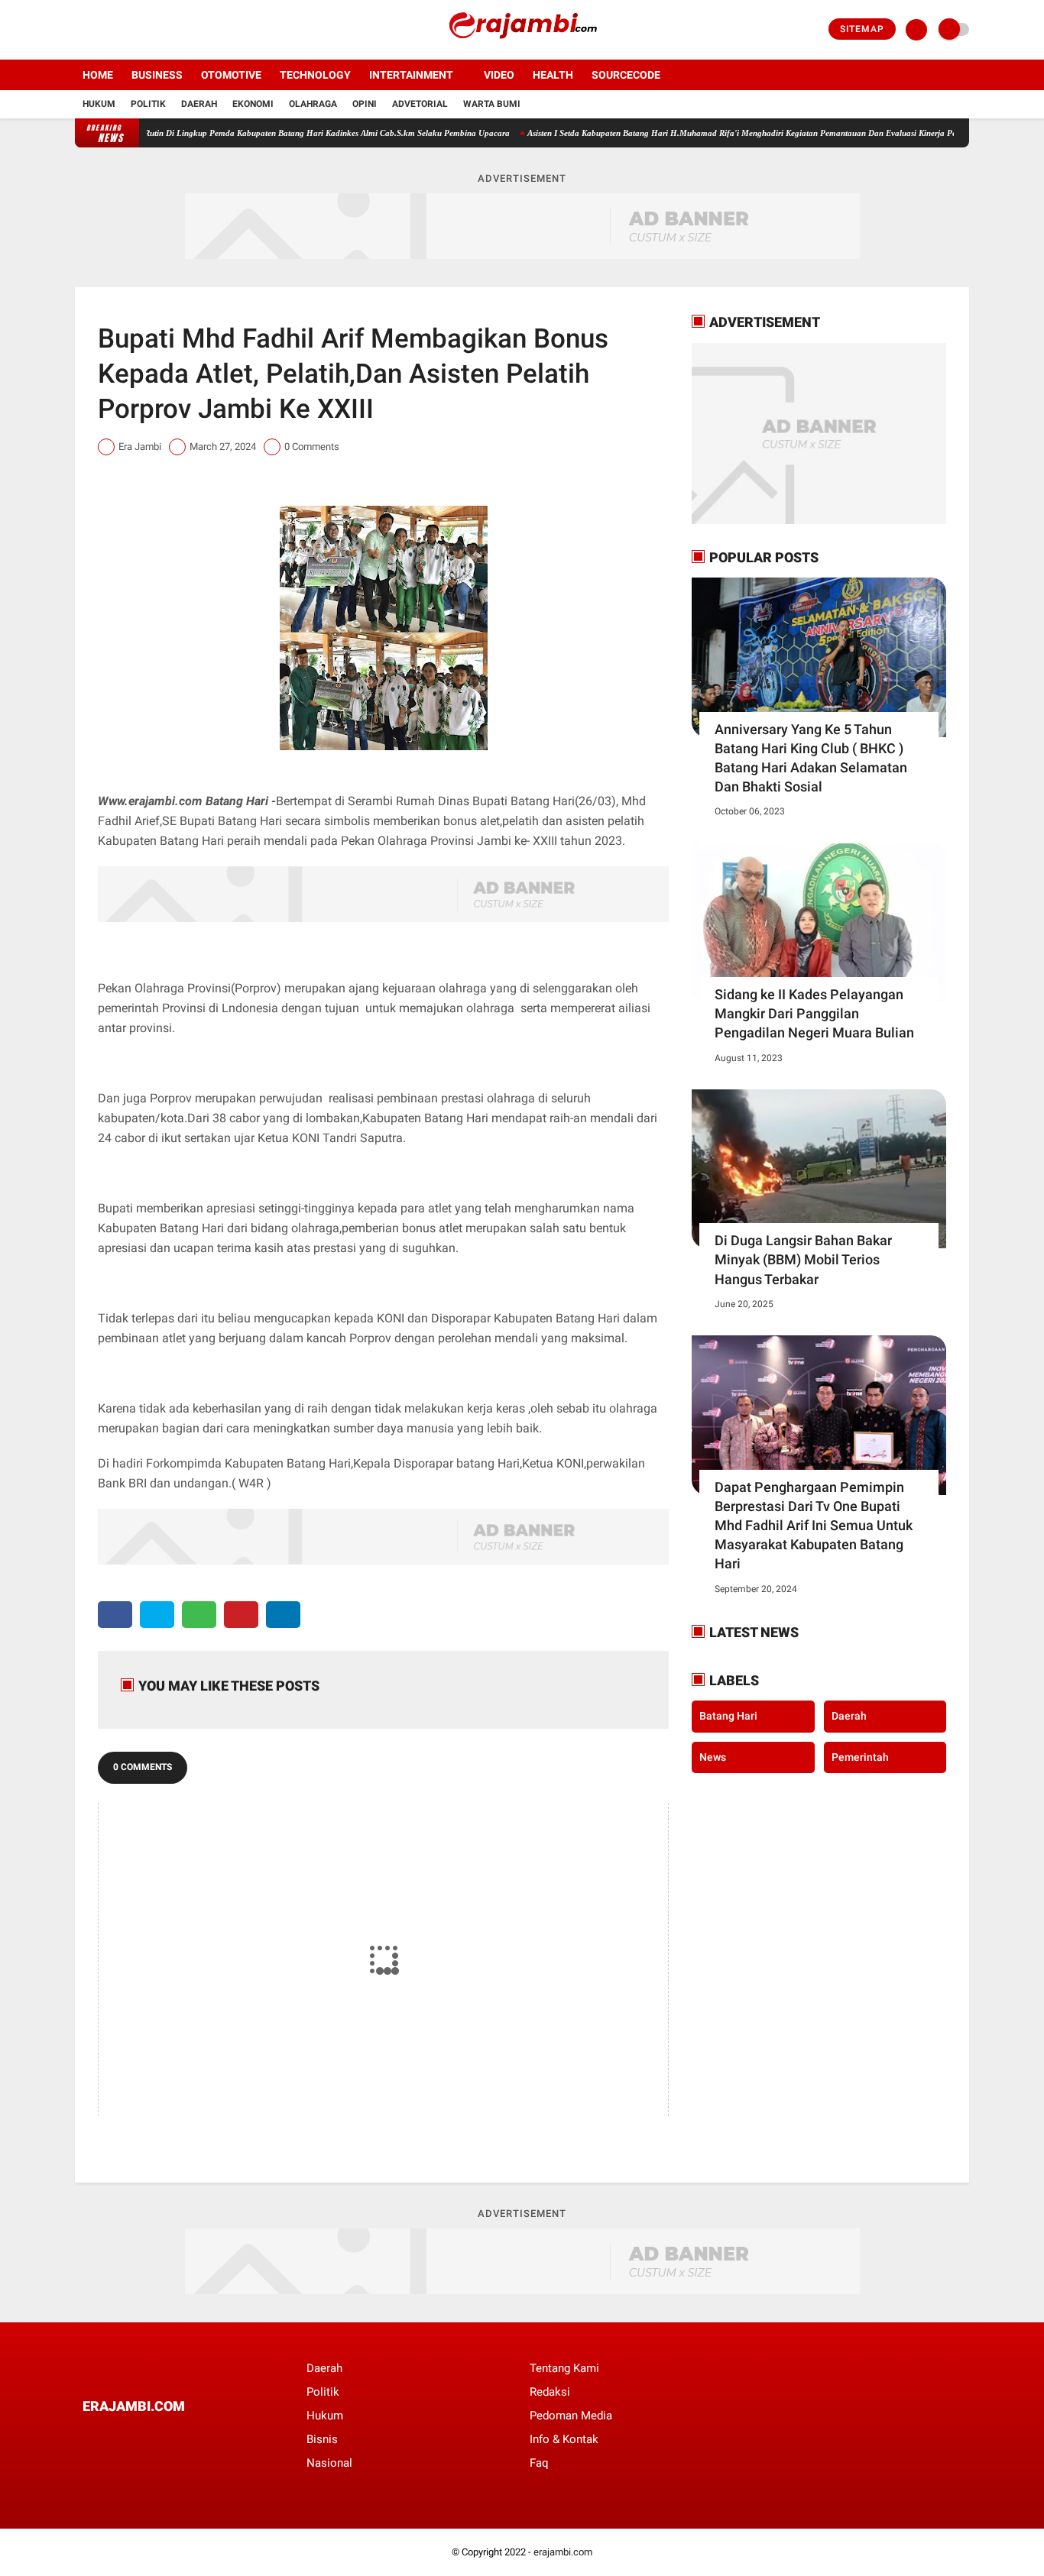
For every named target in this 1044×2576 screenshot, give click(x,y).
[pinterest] (241, 1615)
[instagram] (121, 30)
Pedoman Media (571, 2416)
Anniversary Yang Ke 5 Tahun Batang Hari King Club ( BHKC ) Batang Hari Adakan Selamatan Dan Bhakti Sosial (811, 758)
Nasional (329, 2463)
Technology (315, 75)
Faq (539, 2463)
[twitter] (100, 30)
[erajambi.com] (522, 50)
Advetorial (420, 104)
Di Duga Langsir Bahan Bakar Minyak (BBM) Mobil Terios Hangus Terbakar (803, 1259)
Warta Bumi (492, 104)
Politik (148, 104)
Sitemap (862, 29)
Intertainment (411, 75)
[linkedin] (283, 1615)
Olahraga (313, 104)
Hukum (99, 104)
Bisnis (322, 2439)
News (713, 1757)
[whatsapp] (199, 1615)
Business (157, 75)
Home (98, 75)
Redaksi (550, 2392)
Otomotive (231, 75)
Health (553, 75)
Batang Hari (728, 1716)
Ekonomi (253, 104)
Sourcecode (626, 75)
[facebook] (79, 30)
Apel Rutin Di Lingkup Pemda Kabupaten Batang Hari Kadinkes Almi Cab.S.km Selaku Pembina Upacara (279, 133)
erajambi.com (563, 2552)
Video (499, 75)
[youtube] (141, 30)
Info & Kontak (564, 2439)
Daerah (199, 104)
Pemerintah (860, 1757)
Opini (365, 104)
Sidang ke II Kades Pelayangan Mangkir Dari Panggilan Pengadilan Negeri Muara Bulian (814, 1013)
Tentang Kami (564, 2368)
